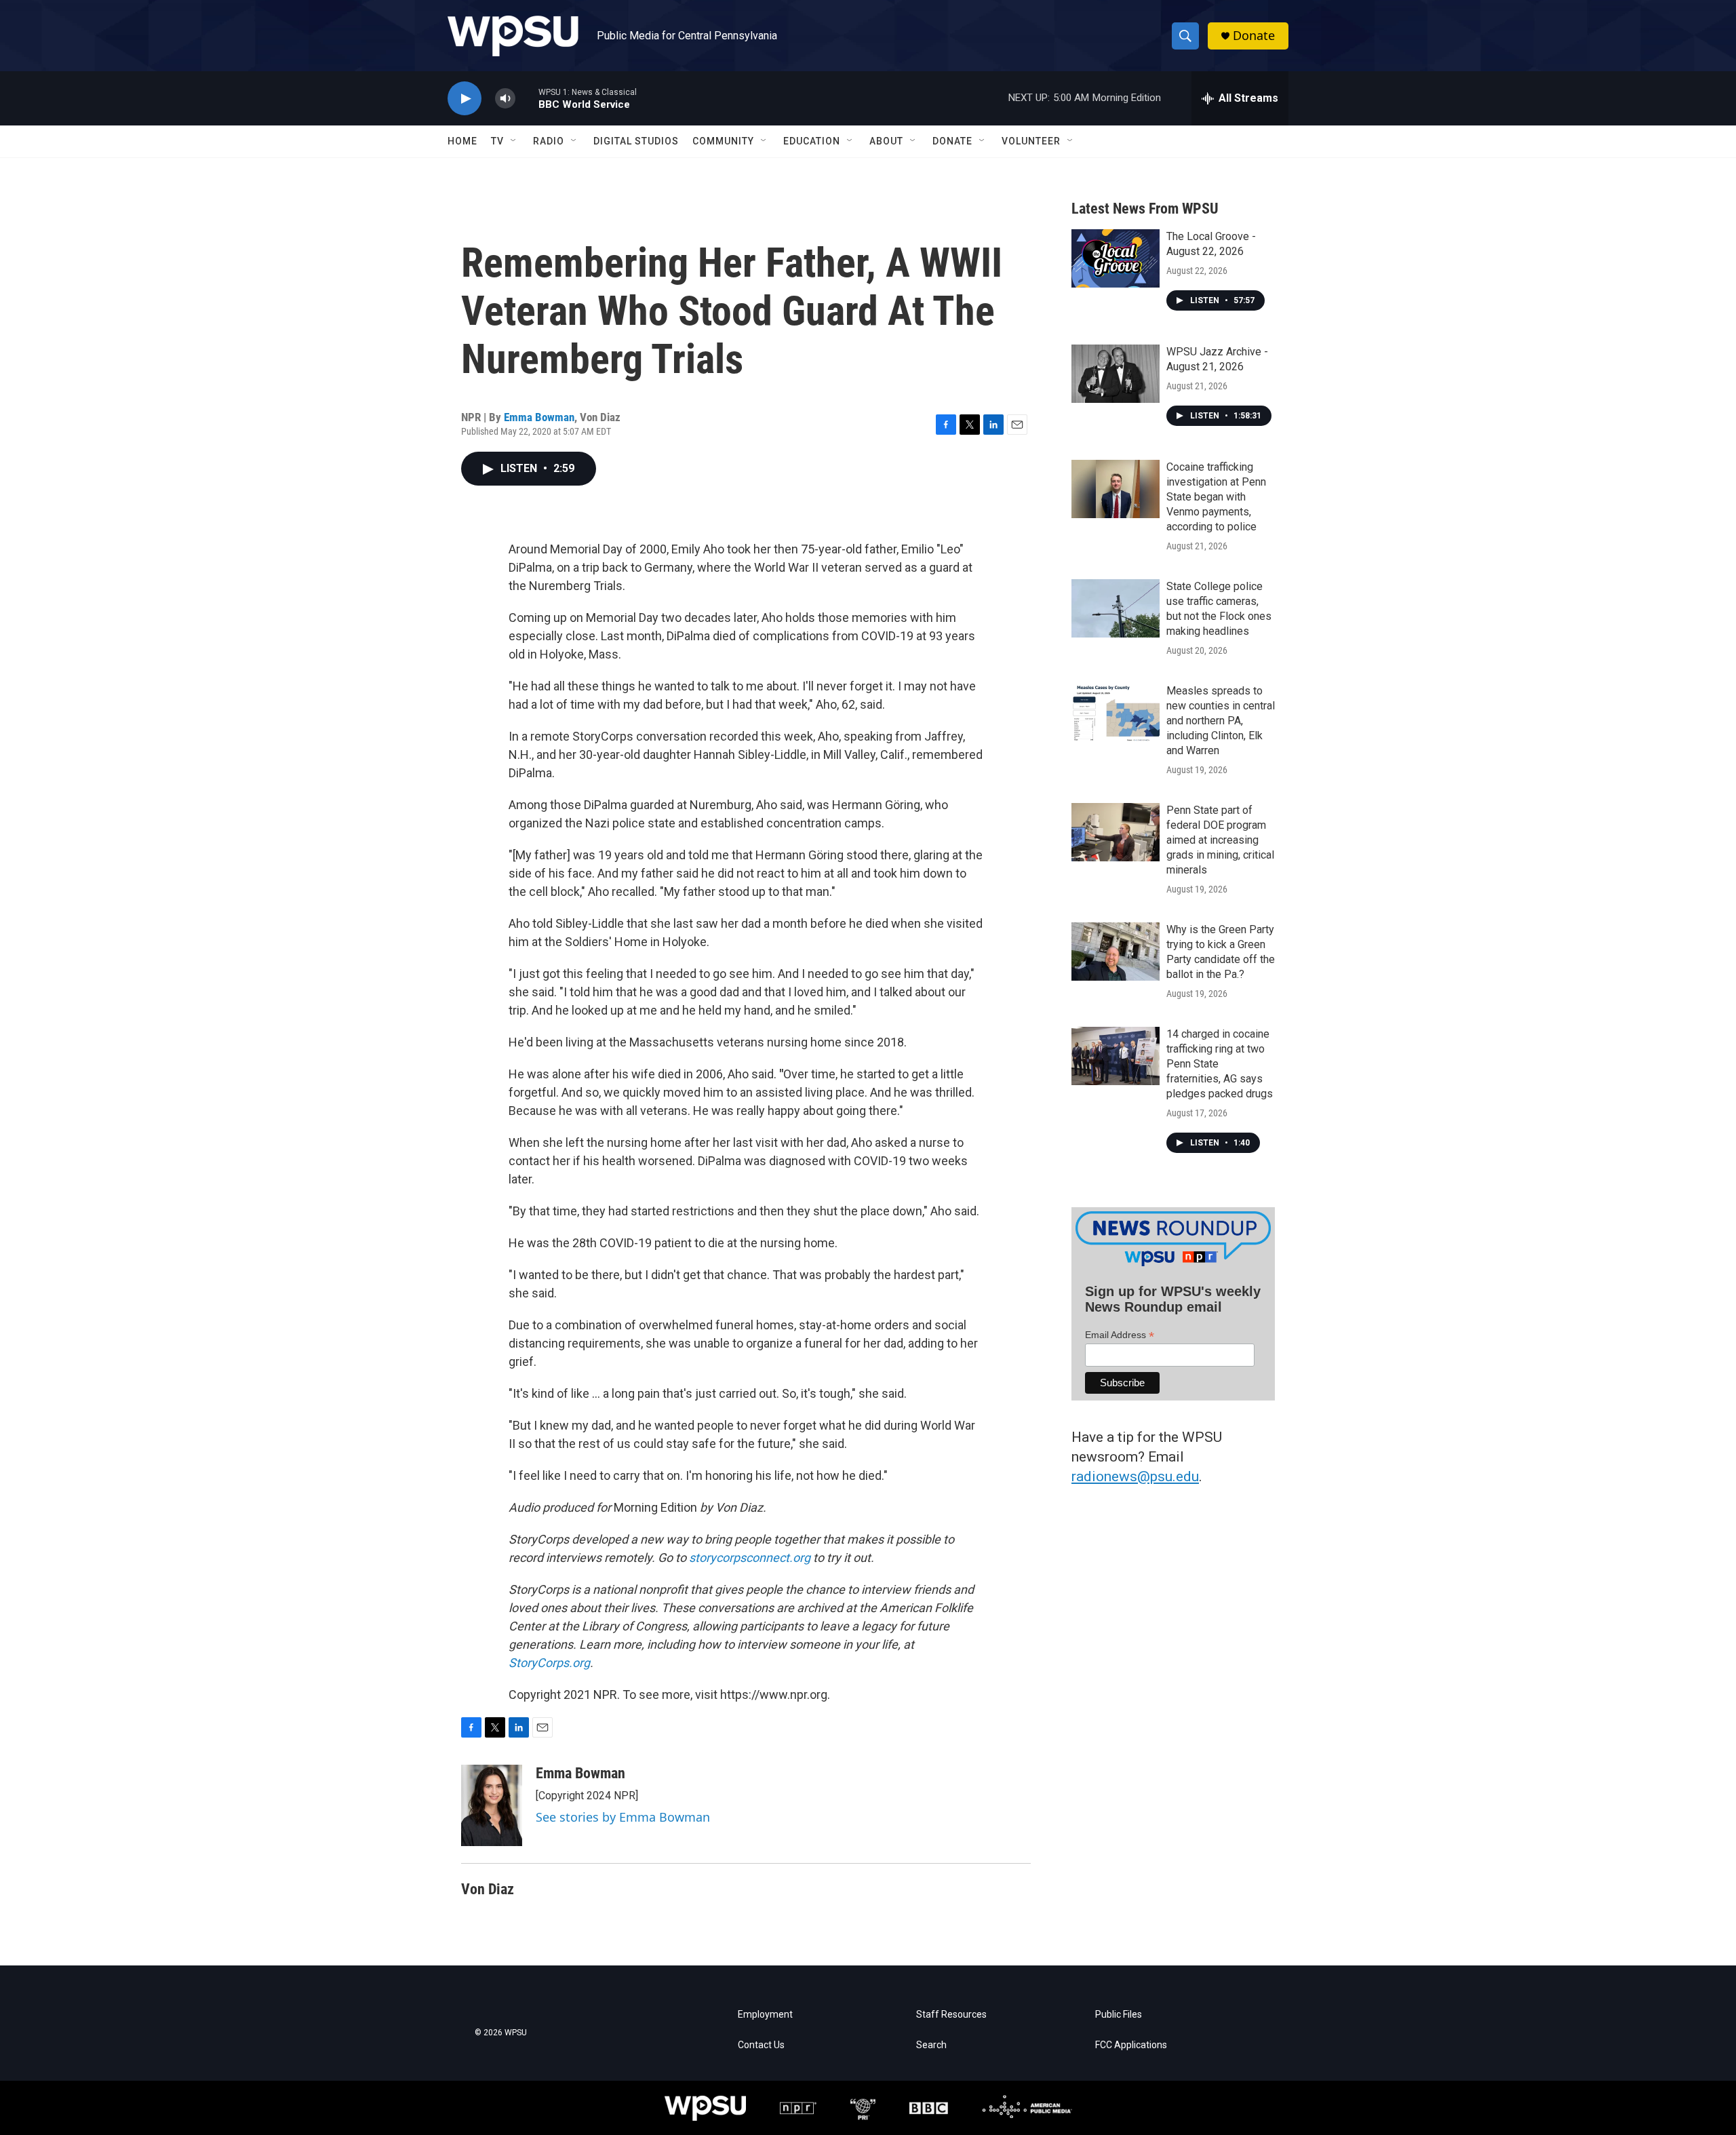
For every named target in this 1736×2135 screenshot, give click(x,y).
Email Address (1120, 1335)
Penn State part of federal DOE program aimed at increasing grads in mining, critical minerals (1220, 840)
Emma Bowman (539, 417)
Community (723, 141)
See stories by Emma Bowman (623, 1817)
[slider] (527, 98)
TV (497, 141)
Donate (1254, 36)
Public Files (1119, 2015)
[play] (465, 99)
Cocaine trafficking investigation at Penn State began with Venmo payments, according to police (1216, 497)
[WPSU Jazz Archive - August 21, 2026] (1116, 374)
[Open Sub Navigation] (514, 141)
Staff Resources (951, 2015)
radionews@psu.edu (1135, 1476)
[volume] (505, 99)
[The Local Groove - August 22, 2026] (1116, 258)
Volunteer (1031, 141)
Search (931, 2045)
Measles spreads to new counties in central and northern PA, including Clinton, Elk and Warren (1221, 721)
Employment (765, 2015)
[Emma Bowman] (492, 1805)
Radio (549, 141)
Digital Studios (636, 141)
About (886, 141)
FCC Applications (1131, 2045)
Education (812, 141)
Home (462, 141)
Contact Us (761, 2045)
